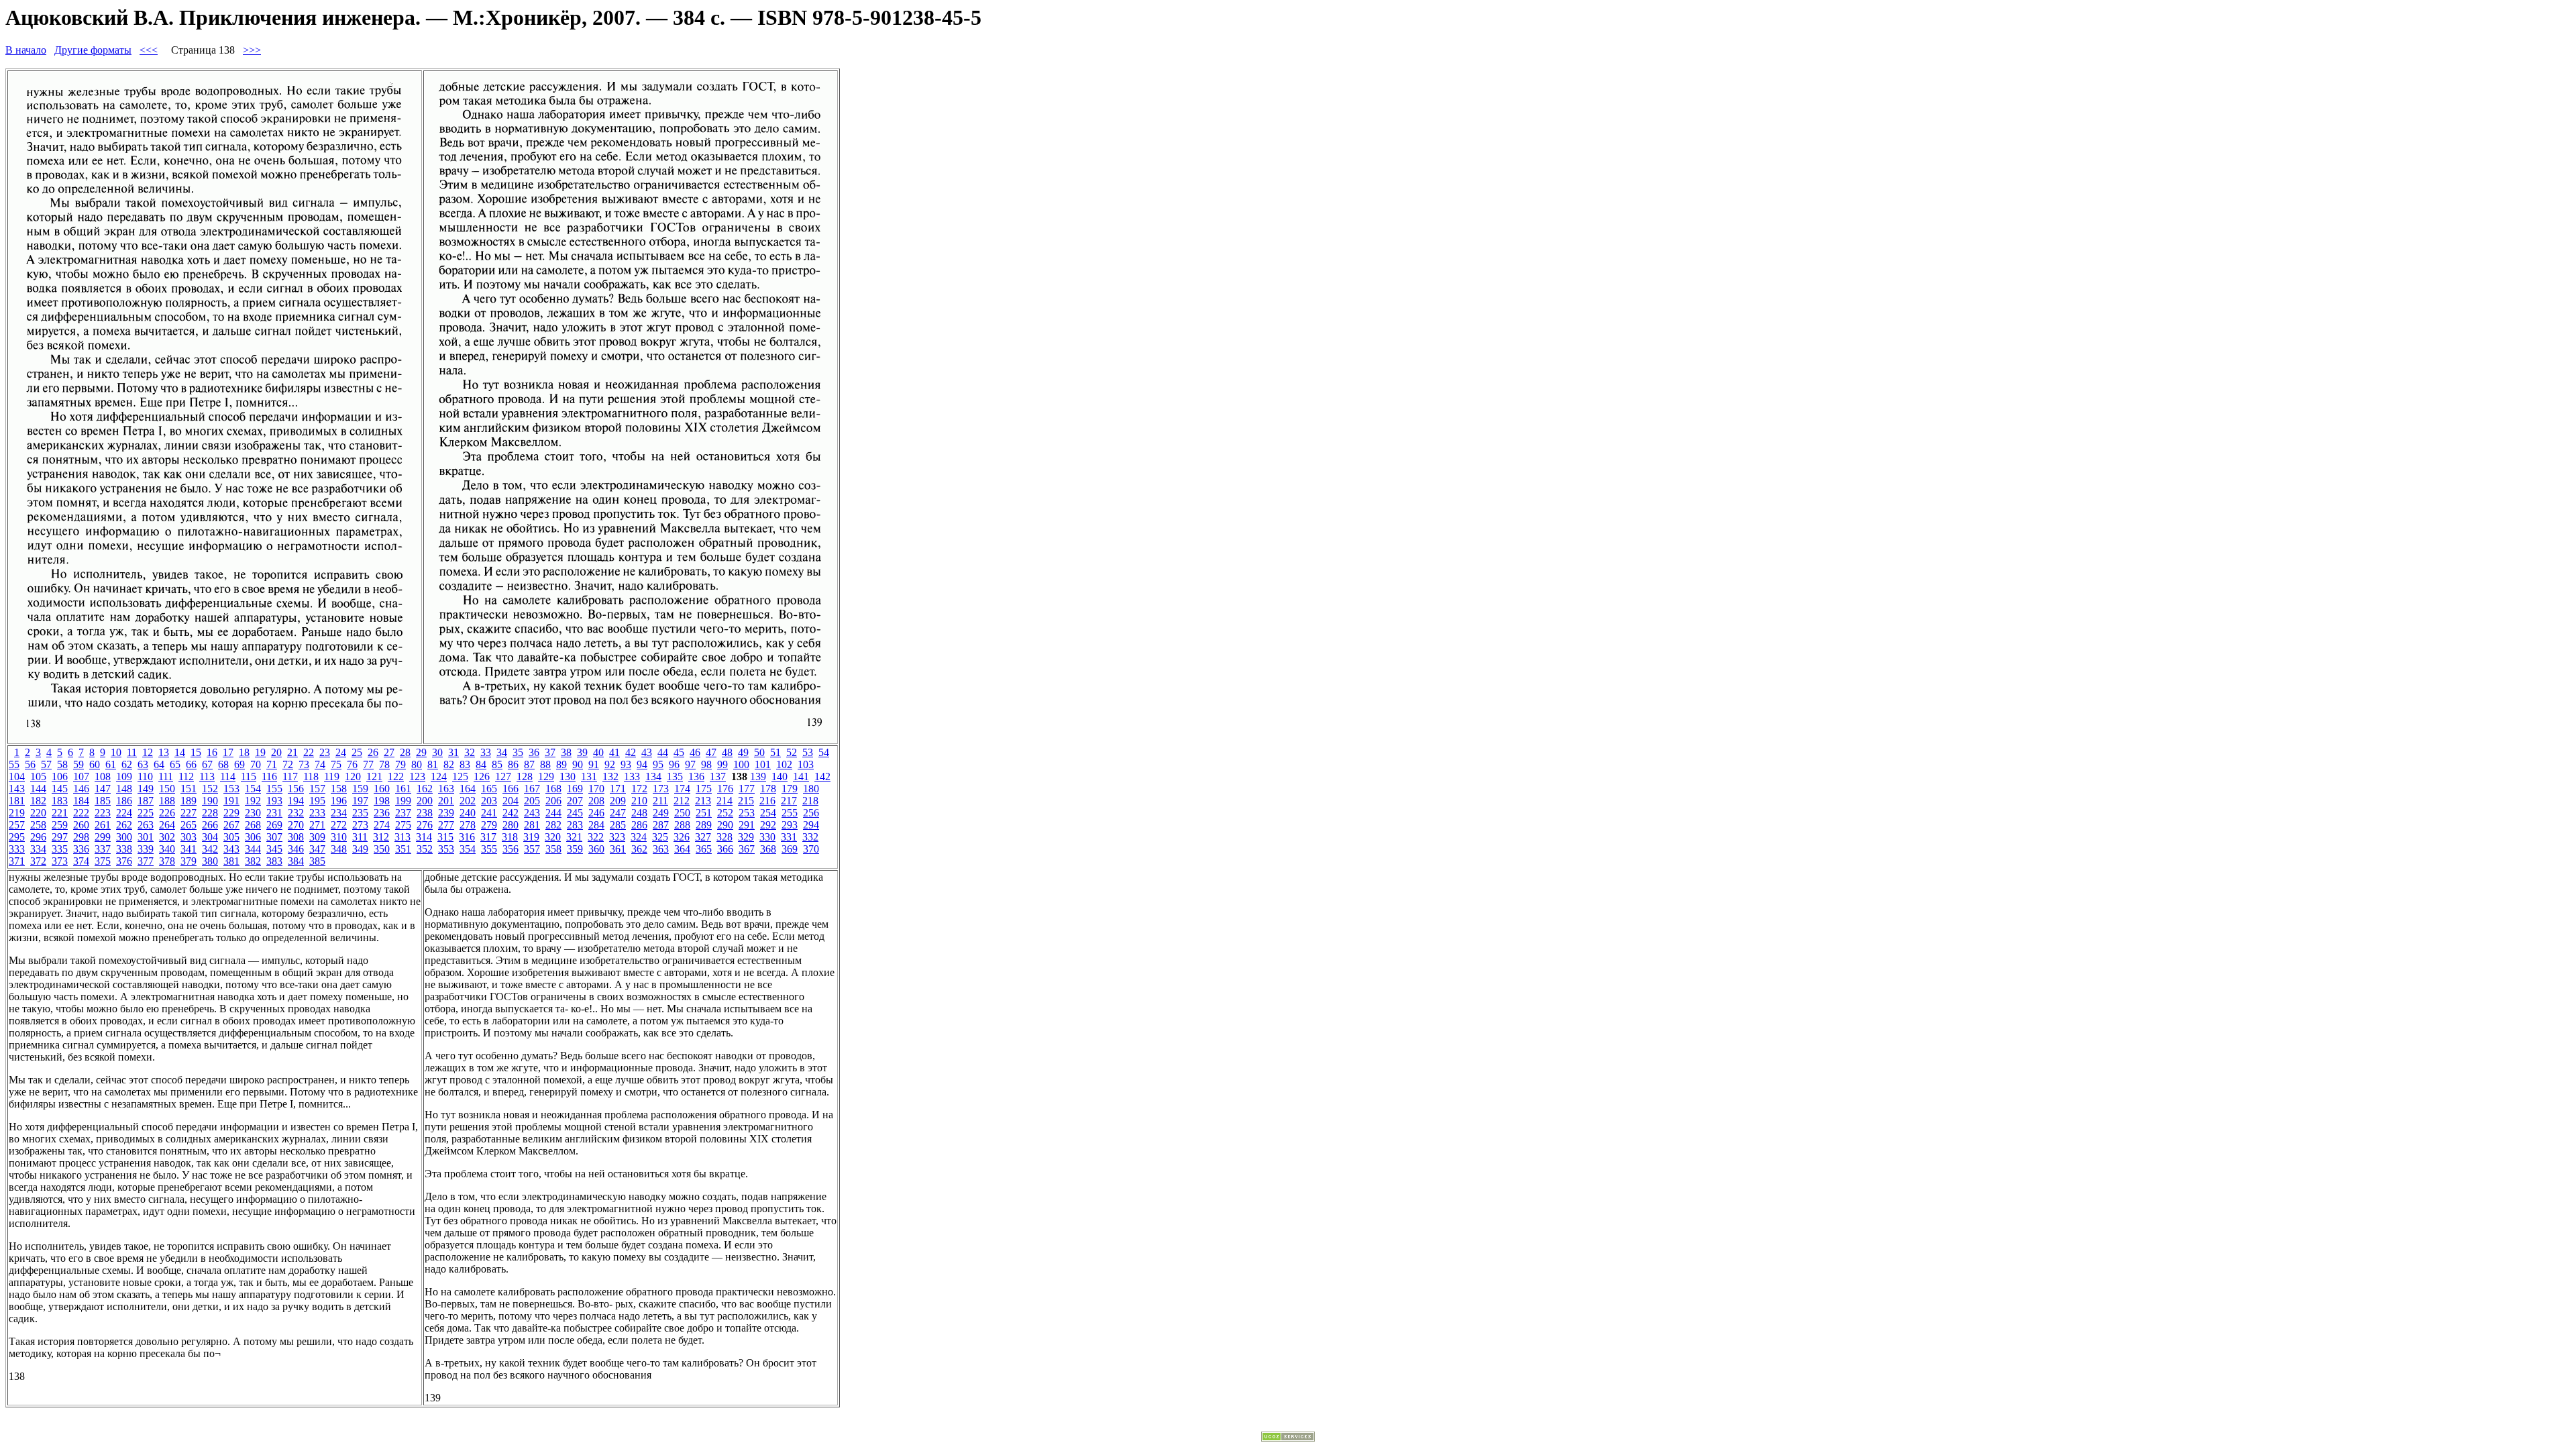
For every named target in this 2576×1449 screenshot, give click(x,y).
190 (210, 801)
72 (288, 764)
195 (317, 801)
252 (725, 813)
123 (417, 776)
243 (532, 813)
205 (532, 801)
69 (239, 764)
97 (690, 764)
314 (424, 837)
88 (545, 764)
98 (706, 764)
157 (317, 789)
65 (175, 764)
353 (446, 849)
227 (189, 813)
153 (231, 789)
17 (228, 752)
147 (103, 789)
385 (317, 861)
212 (682, 801)
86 (513, 764)
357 (532, 849)
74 (320, 764)
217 (789, 801)
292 (768, 825)
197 (360, 801)
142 (822, 776)
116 (269, 776)
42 (631, 752)
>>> (252, 50)
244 (553, 813)
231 (274, 813)
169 (575, 789)
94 (642, 764)
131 (589, 776)
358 (553, 849)
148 (124, 789)
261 (103, 825)
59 (78, 764)
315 (445, 837)
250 (682, 813)
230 (253, 813)
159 (360, 789)
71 (272, 764)
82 (449, 764)
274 (382, 825)
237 (403, 813)
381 (231, 861)
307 (274, 837)
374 (81, 861)
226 (167, 813)
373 (60, 861)
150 (167, 789)
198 (382, 801)
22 (309, 752)
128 (525, 776)
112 (186, 776)
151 (189, 789)
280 (511, 825)
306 (253, 837)
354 (468, 849)
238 (425, 813)
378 (167, 861)
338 (124, 849)
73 (304, 764)
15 (196, 752)
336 (81, 849)
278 (468, 825)
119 (332, 776)
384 (296, 861)
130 (568, 776)
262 (124, 825)
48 (727, 752)
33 (486, 752)
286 (639, 825)
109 (124, 776)
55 (14, 764)
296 (38, 837)
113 (207, 776)
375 (103, 861)
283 (575, 825)
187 (146, 801)
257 (17, 825)
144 (38, 789)
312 (381, 837)
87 (529, 764)
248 (639, 813)
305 (231, 837)
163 (446, 789)
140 (780, 776)
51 (775, 752)
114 (228, 776)
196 (339, 801)
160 (382, 789)
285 (618, 825)
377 (146, 861)
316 (467, 837)
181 (17, 801)
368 (768, 849)
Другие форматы (93, 50)
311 (360, 837)
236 (382, 813)
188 (167, 801)
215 (746, 801)
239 (446, 813)
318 (510, 837)
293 (790, 825)
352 (425, 849)
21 (292, 752)
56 (30, 764)
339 (146, 849)
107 (81, 776)
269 (274, 825)
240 (468, 813)
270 (296, 825)
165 (489, 789)
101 (763, 764)
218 (810, 801)
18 (244, 752)
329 (746, 837)
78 (384, 764)
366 (725, 849)
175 (704, 789)
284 (596, 825)
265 (189, 825)
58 (62, 764)
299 (103, 837)
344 (253, 849)
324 (639, 837)
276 (425, 825)
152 (210, 789)
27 (389, 752)
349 (360, 849)
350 (382, 849)
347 (317, 849)
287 (661, 825)
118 (311, 776)
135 (675, 776)
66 (191, 764)
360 (596, 849)
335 (60, 849)
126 (482, 776)
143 (17, 789)
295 (17, 837)
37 (550, 752)
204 (511, 801)
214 (724, 801)
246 (596, 813)
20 (276, 752)
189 (189, 801)
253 (747, 813)
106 (60, 776)
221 (60, 813)
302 (167, 837)
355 (489, 849)
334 (38, 849)
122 (396, 776)
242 (511, 813)
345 (274, 849)
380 (210, 861)
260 (81, 825)
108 (103, 776)
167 (532, 789)
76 (352, 764)
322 (596, 837)
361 (618, 849)
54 (824, 752)
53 (808, 752)
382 (253, 861)
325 (660, 837)
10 (116, 752)
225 (146, 813)
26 (373, 752)
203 (489, 801)
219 (17, 813)
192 (253, 801)
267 (231, 825)
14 (180, 752)
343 (231, 849)
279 (489, 825)
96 (674, 764)
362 (639, 849)
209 (618, 801)
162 (425, 789)
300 (124, 837)
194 (296, 801)
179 (790, 789)
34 (502, 752)
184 (81, 801)
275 (403, 825)
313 (402, 837)
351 (403, 849)
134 (653, 776)
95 (658, 764)
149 (146, 789)
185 (103, 801)
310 (339, 837)
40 (598, 752)
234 (339, 813)
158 (339, 789)
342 (210, 849)
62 (127, 764)
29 (421, 752)
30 (437, 752)
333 (17, 849)
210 (639, 801)
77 (368, 764)
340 (167, 849)
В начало (26, 50)
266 (210, 825)
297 (60, 837)
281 (532, 825)
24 (341, 752)
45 (679, 752)
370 (811, 849)
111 (166, 776)
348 (339, 849)
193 (274, 801)
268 (253, 825)
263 (146, 825)
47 (711, 752)
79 (400, 764)
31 (453, 752)
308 (296, 837)
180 (811, 789)
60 (95, 764)
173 (661, 789)
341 (189, 849)
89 (561, 764)
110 (145, 776)
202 (468, 801)
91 (594, 764)
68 (223, 764)
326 (682, 837)
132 (610, 776)
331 (789, 837)
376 (124, 861)
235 (360, 813)
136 (696, 776)
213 (703, 801)
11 (132, 752)
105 (38, 776)
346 (296, 849)
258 (38, 825)
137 (718, 776)
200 (425, 801)
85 (497, 764)
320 (553, 837)
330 (767, 837)
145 (60, 789)
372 (38, 861)
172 (639, 789)
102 (784, 764)
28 (405, 752)
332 (810, 837)
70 (256, 764)
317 (488, 837)
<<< (149, 50)
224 (124, 813)
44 (663, 752)
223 (103, 813)
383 (274, 861)
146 (81, 789)
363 (661, 849)
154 (253, 789)
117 (290, 776)
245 (575, 813)
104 (17, 776)
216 (767, 801)
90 (578, 764)
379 (189, 861)
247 (618, 813)
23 (325, 752)
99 (722, 764)
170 (596, 789)
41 (614, 752)
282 (553, 825)
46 (695, 752)
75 (336, 764)
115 (249, 776)
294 (811, 825)
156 (296, 789)
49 (743, 752)
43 (647, 752)
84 (481, 764)
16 (212, 752)
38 (566, 752)
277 (446, 825)
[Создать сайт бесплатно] (1288, 1438)
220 (38, 813)
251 (704, 813)
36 (534, 752)
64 (159, 764)
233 (317, 813)
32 (470, 752)
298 (81, 837)
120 (353, 776)
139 (758, 776)
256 (811, 813)
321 (574, 837)
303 (189, 837)
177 (747, 789)
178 (768, 789)
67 (207, 764)
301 (146, 837)
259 (60, 825)
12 (148, 752)
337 (103, 849)
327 (703, 837)
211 (660, 801)
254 (768, 813)
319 (531, 837)
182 (38, 801)
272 (339, 825)
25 (357, 752)
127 (503, 776)
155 (274, 789)
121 (374, 776)
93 (626, 764)
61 (111, 764)
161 (403, 789)
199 (403, 801)
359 (575, 849)
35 (518, 752)
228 (210, 813)
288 (682, 825)
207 (575, 801)
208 (596, 801)
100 (741, 764)
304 (210, 837)
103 (806, 764)
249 (661, 813)
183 (60, 801)
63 (143, 764)
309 (317, 837)
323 (617, 837)
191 (231, 801)
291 (747, 825)
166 (511, 789)
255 (790, 813)
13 (164, 752)
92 (610, 764)
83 (465, 764)
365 (704, 849)
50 (759, 752)
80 (417, 764)
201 (446, 801)
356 (511, 849)
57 (46, 764)
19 (260, 752)
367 (747, 849)
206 (553, 801)
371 (17, 861)
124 (439, 776)
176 (725, 789)
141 (801, 776)
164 (468, 789)
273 (360, 825)
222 (81, 813)
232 (296, 813)
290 (725, 825)
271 (317, 825)
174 (682, 789)
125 (460, 776)
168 (553, 789)
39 (582, 752)
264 (167, 825)
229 (231, 813)
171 (618, 789)
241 (489, 813)
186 (124, 801)
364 (682, 849)
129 (546, 776)
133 (632, 776)
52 (792, 752)
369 (790, 849)
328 (724, 837)
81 (433, 764)
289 (704, 825)
